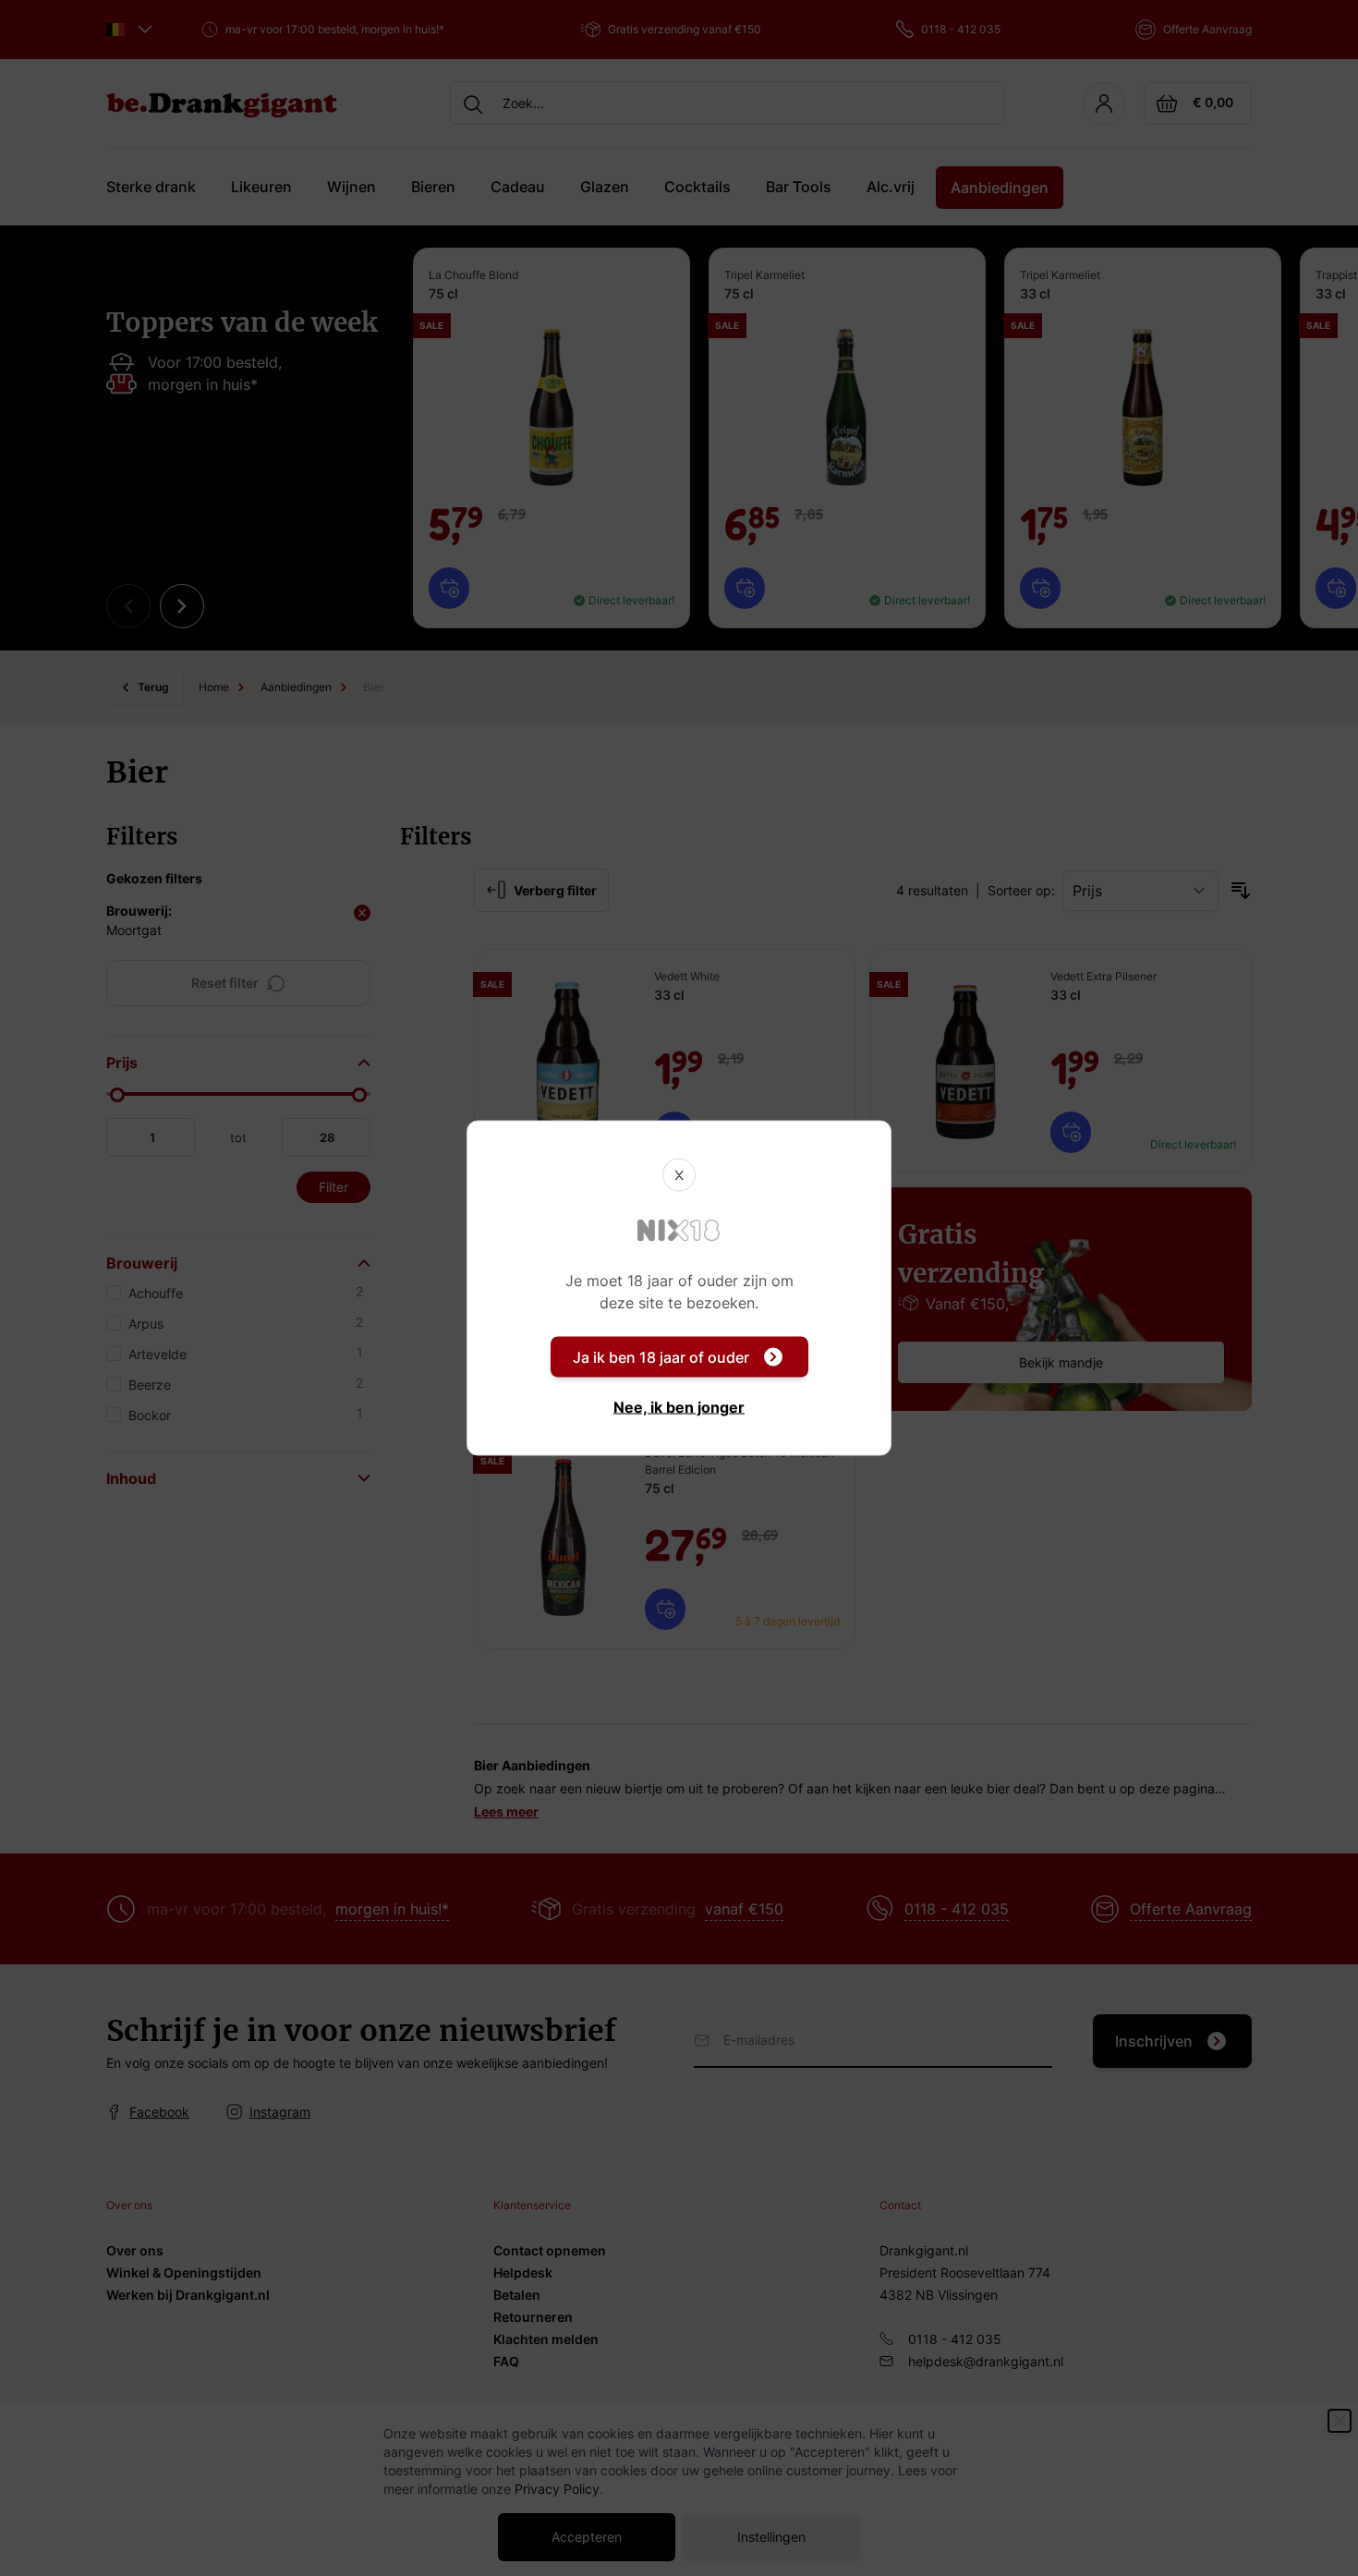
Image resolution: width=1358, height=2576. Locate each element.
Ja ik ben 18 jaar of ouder (661, 1357)
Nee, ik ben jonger (679, 1407)
